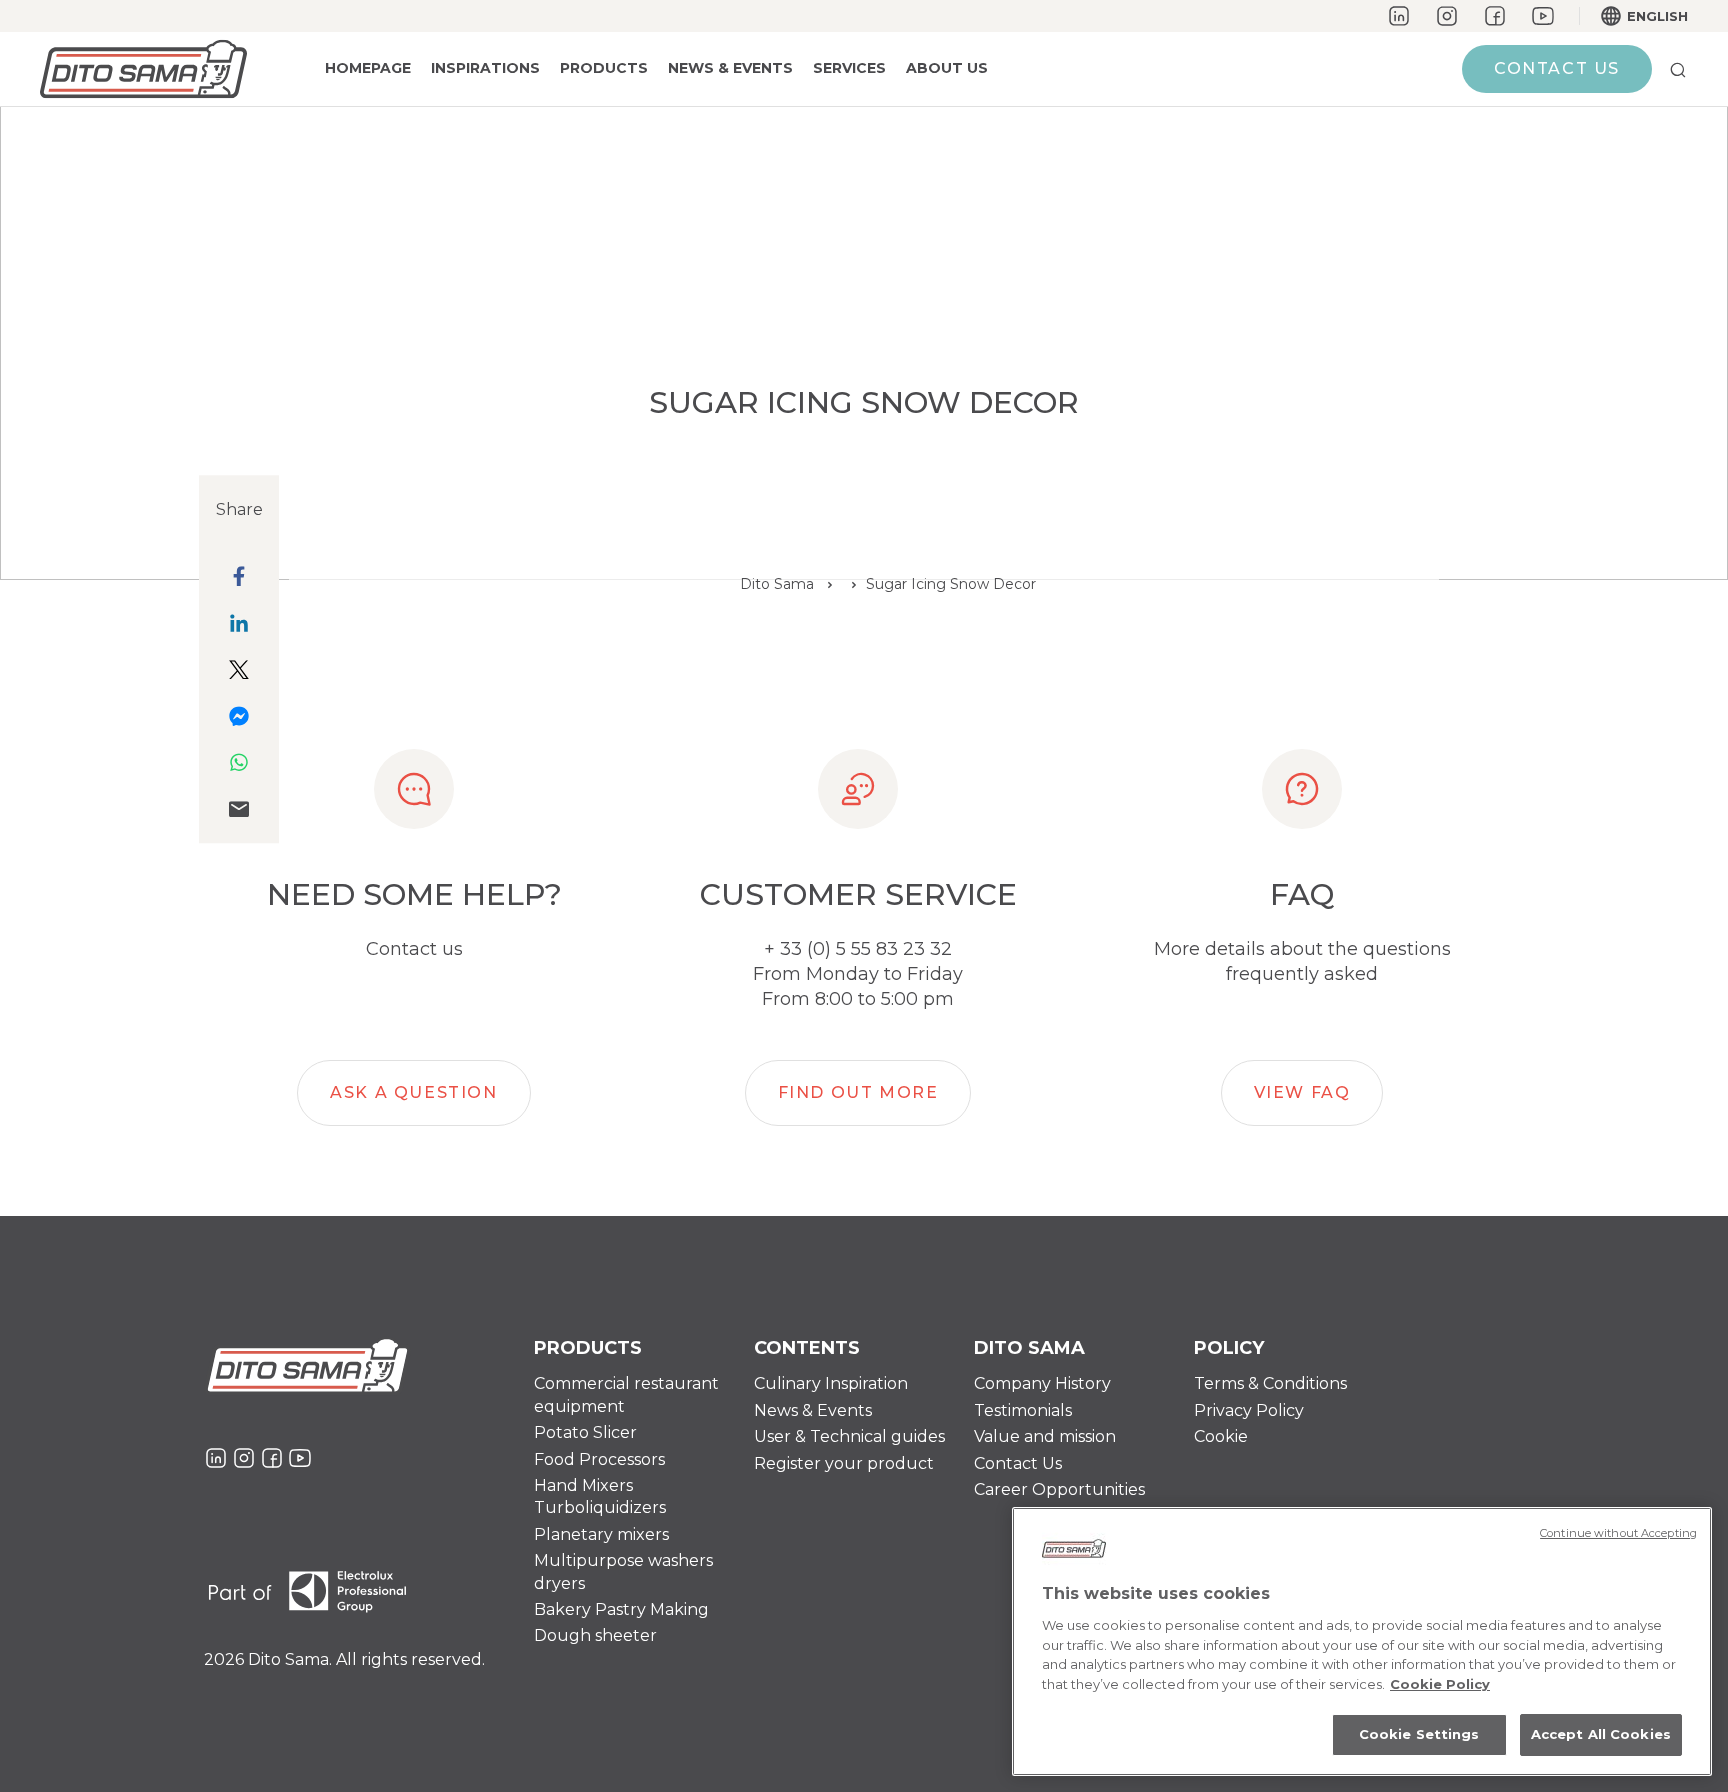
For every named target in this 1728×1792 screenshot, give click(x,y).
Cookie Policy (1440, 1684)
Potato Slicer (585, 1432)
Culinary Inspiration (831, 1383)
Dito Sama (777, 584)
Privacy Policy (1249, 1410)
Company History (1042, 1383)
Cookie (1221, 1436)
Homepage (368, 68)
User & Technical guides (849, 1436)
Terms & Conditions (1270, 1383)
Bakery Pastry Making (621, 1609)
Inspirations (485, 68)
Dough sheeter (595, 1635)
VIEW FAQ (1302, 1092)
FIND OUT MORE (858, 1092)
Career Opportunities (1059, 1489)
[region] (1362, 1641)
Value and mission (1045, 1436)
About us (947, 68)
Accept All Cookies (1601, 1734)
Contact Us (1018, 1463)
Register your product (844, 1463)
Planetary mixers (601, 1534)
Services (849, 68)
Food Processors (599, 1459)
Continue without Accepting (1618, 1533)
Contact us (1557, 68)
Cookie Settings (1419, 1734)
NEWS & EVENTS (730, 68)
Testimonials (1023, 1410)
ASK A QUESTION (413, 1092)
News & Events (813, 1410)
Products (604, 68)
